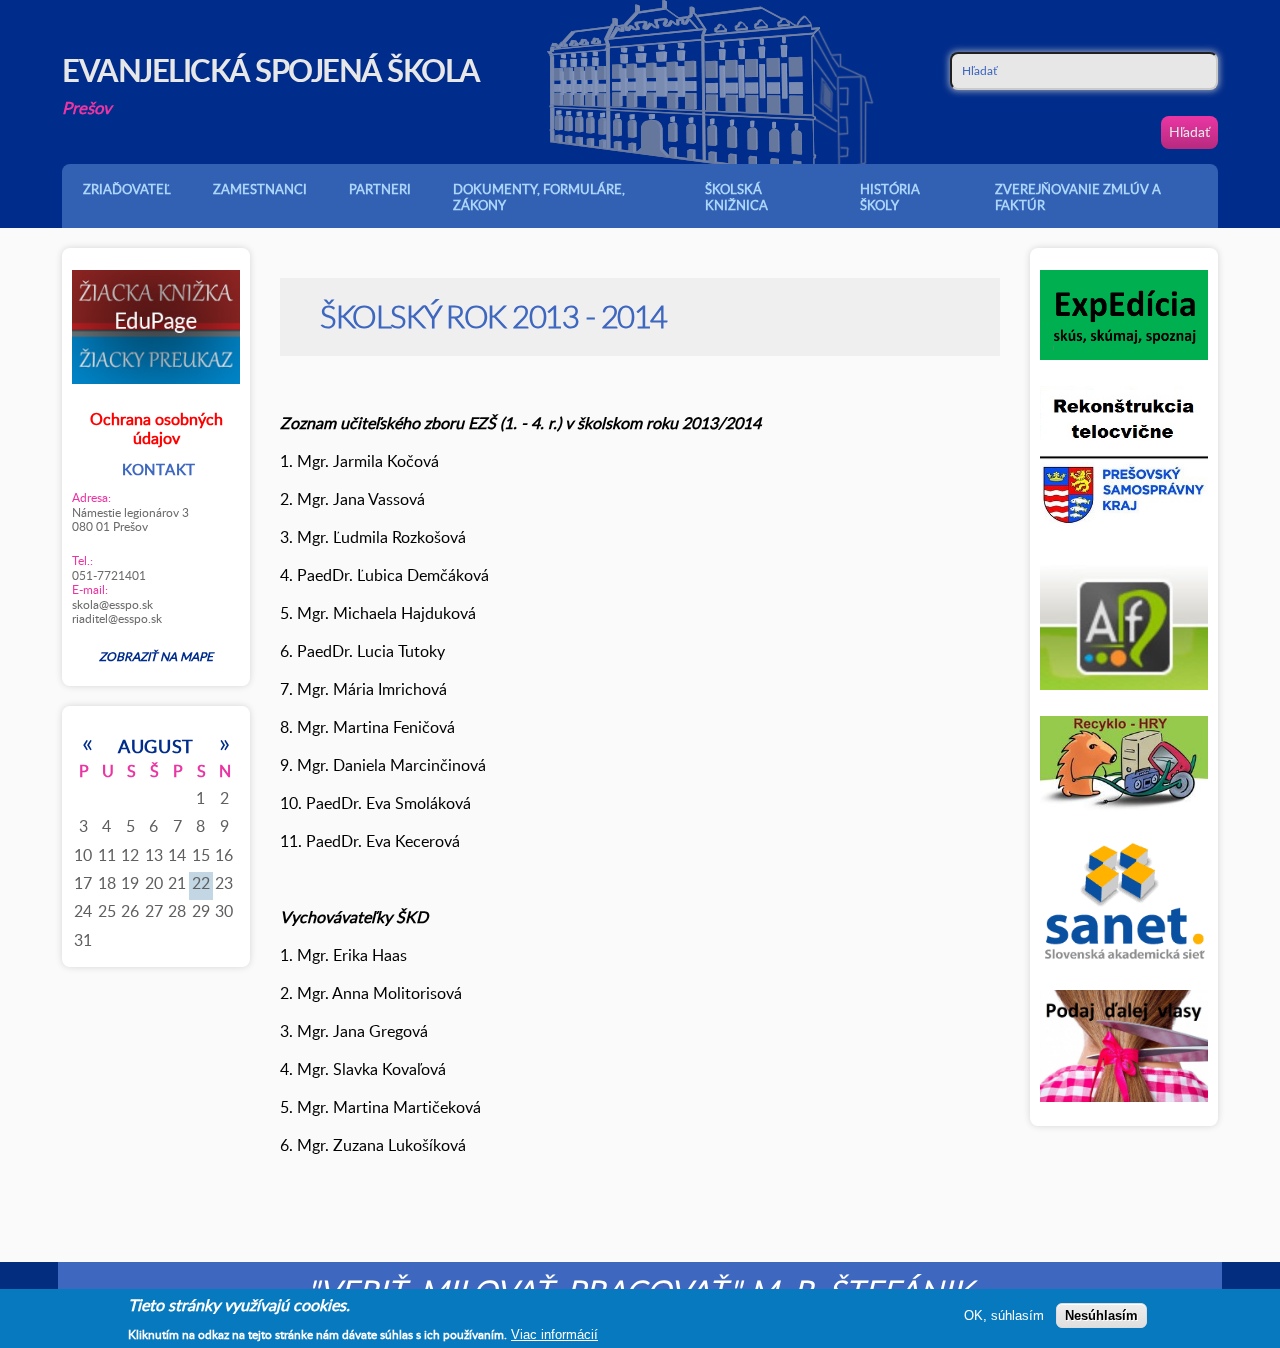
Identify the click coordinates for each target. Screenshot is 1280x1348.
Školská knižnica (736, 197)
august (156, 745)
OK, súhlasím (1004, 1314)
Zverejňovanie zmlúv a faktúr (1078, 197)
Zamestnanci (260, 189)
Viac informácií (554, 1333)
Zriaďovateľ (127, 189)
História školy (890, 197)
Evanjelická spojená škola (271, 69)
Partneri (380, 189)
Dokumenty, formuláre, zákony (539, 197)
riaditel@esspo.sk (117, 618)
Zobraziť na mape (156, 656)
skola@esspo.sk (112, 604)
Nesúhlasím (1101, 1314)
